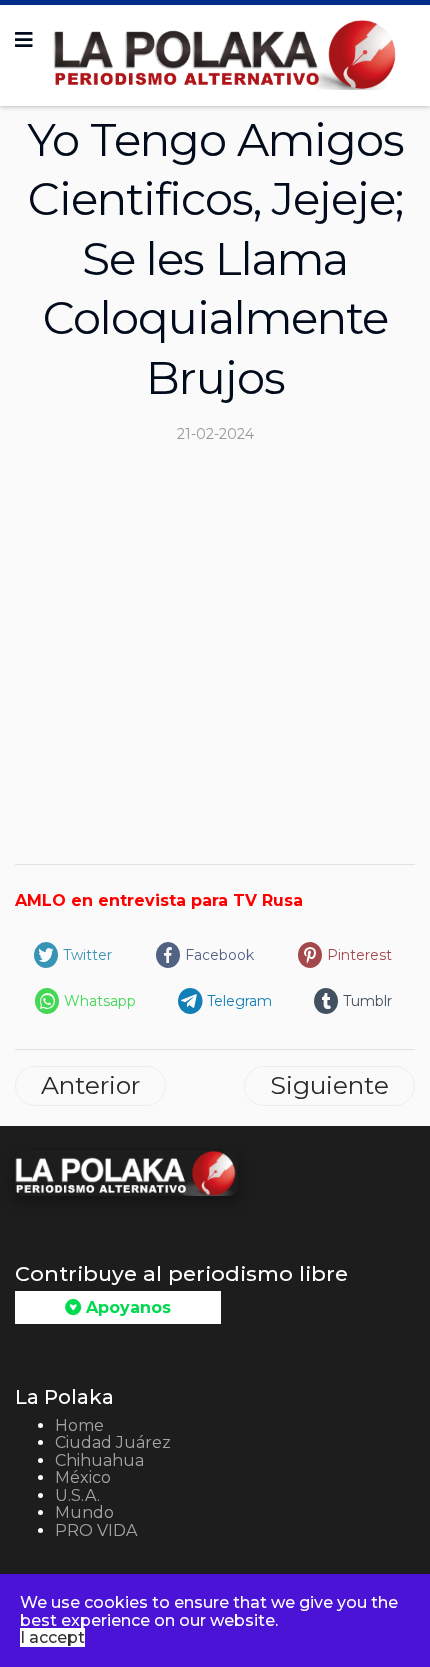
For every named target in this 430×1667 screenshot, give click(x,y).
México (83, 1477)
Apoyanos (126, 1307)
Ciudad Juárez (113, 1442)
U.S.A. (77, 1495)
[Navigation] (24, 40)
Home (79, 1425)
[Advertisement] (215, 647)
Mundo (84, 1512)
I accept (52, 1637)
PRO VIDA (96, 1530)
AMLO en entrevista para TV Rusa (159, 900)
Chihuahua (99, 1460)
